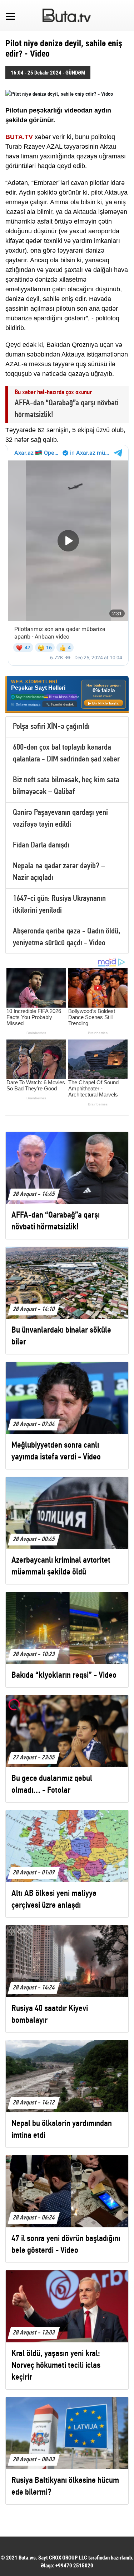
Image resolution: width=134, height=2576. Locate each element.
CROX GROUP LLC (68, 2558)
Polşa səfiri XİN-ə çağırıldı (51, 727)
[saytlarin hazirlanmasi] (67, 694)
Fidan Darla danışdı (41, 845)
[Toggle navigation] (10, 15)
